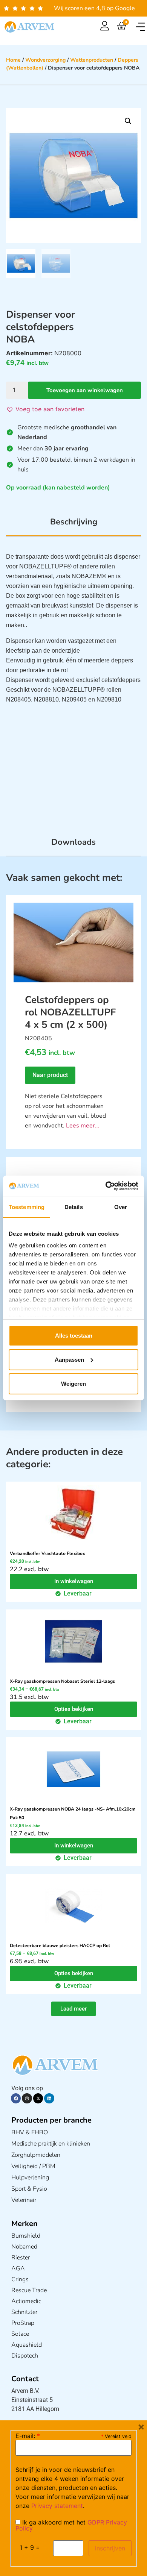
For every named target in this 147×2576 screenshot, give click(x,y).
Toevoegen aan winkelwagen (85, 390)
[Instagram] (27, 2098)
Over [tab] (121, 1207)
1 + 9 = (30, 2547)
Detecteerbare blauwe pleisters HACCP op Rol (60, 1946)
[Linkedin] (49, 2098)
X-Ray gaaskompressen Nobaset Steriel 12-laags (62, 1681)
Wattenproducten (92, 60)
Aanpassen (69, 1360)
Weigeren (73, 1384)
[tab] (73, 526)
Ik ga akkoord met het (71, 2525)
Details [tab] (74, 1207)
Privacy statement (57, 2506)
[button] (140, 27)
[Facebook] (16, 2098)
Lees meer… (83, 1126)
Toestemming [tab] (27, 1207)
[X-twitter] (38, 2098)
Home (13, 60)
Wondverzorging (45, 60)
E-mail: (28, 2436)
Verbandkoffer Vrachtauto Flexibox (47, 1553)
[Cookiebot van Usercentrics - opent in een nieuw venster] (106, 1186)
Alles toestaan (74, 1336)
